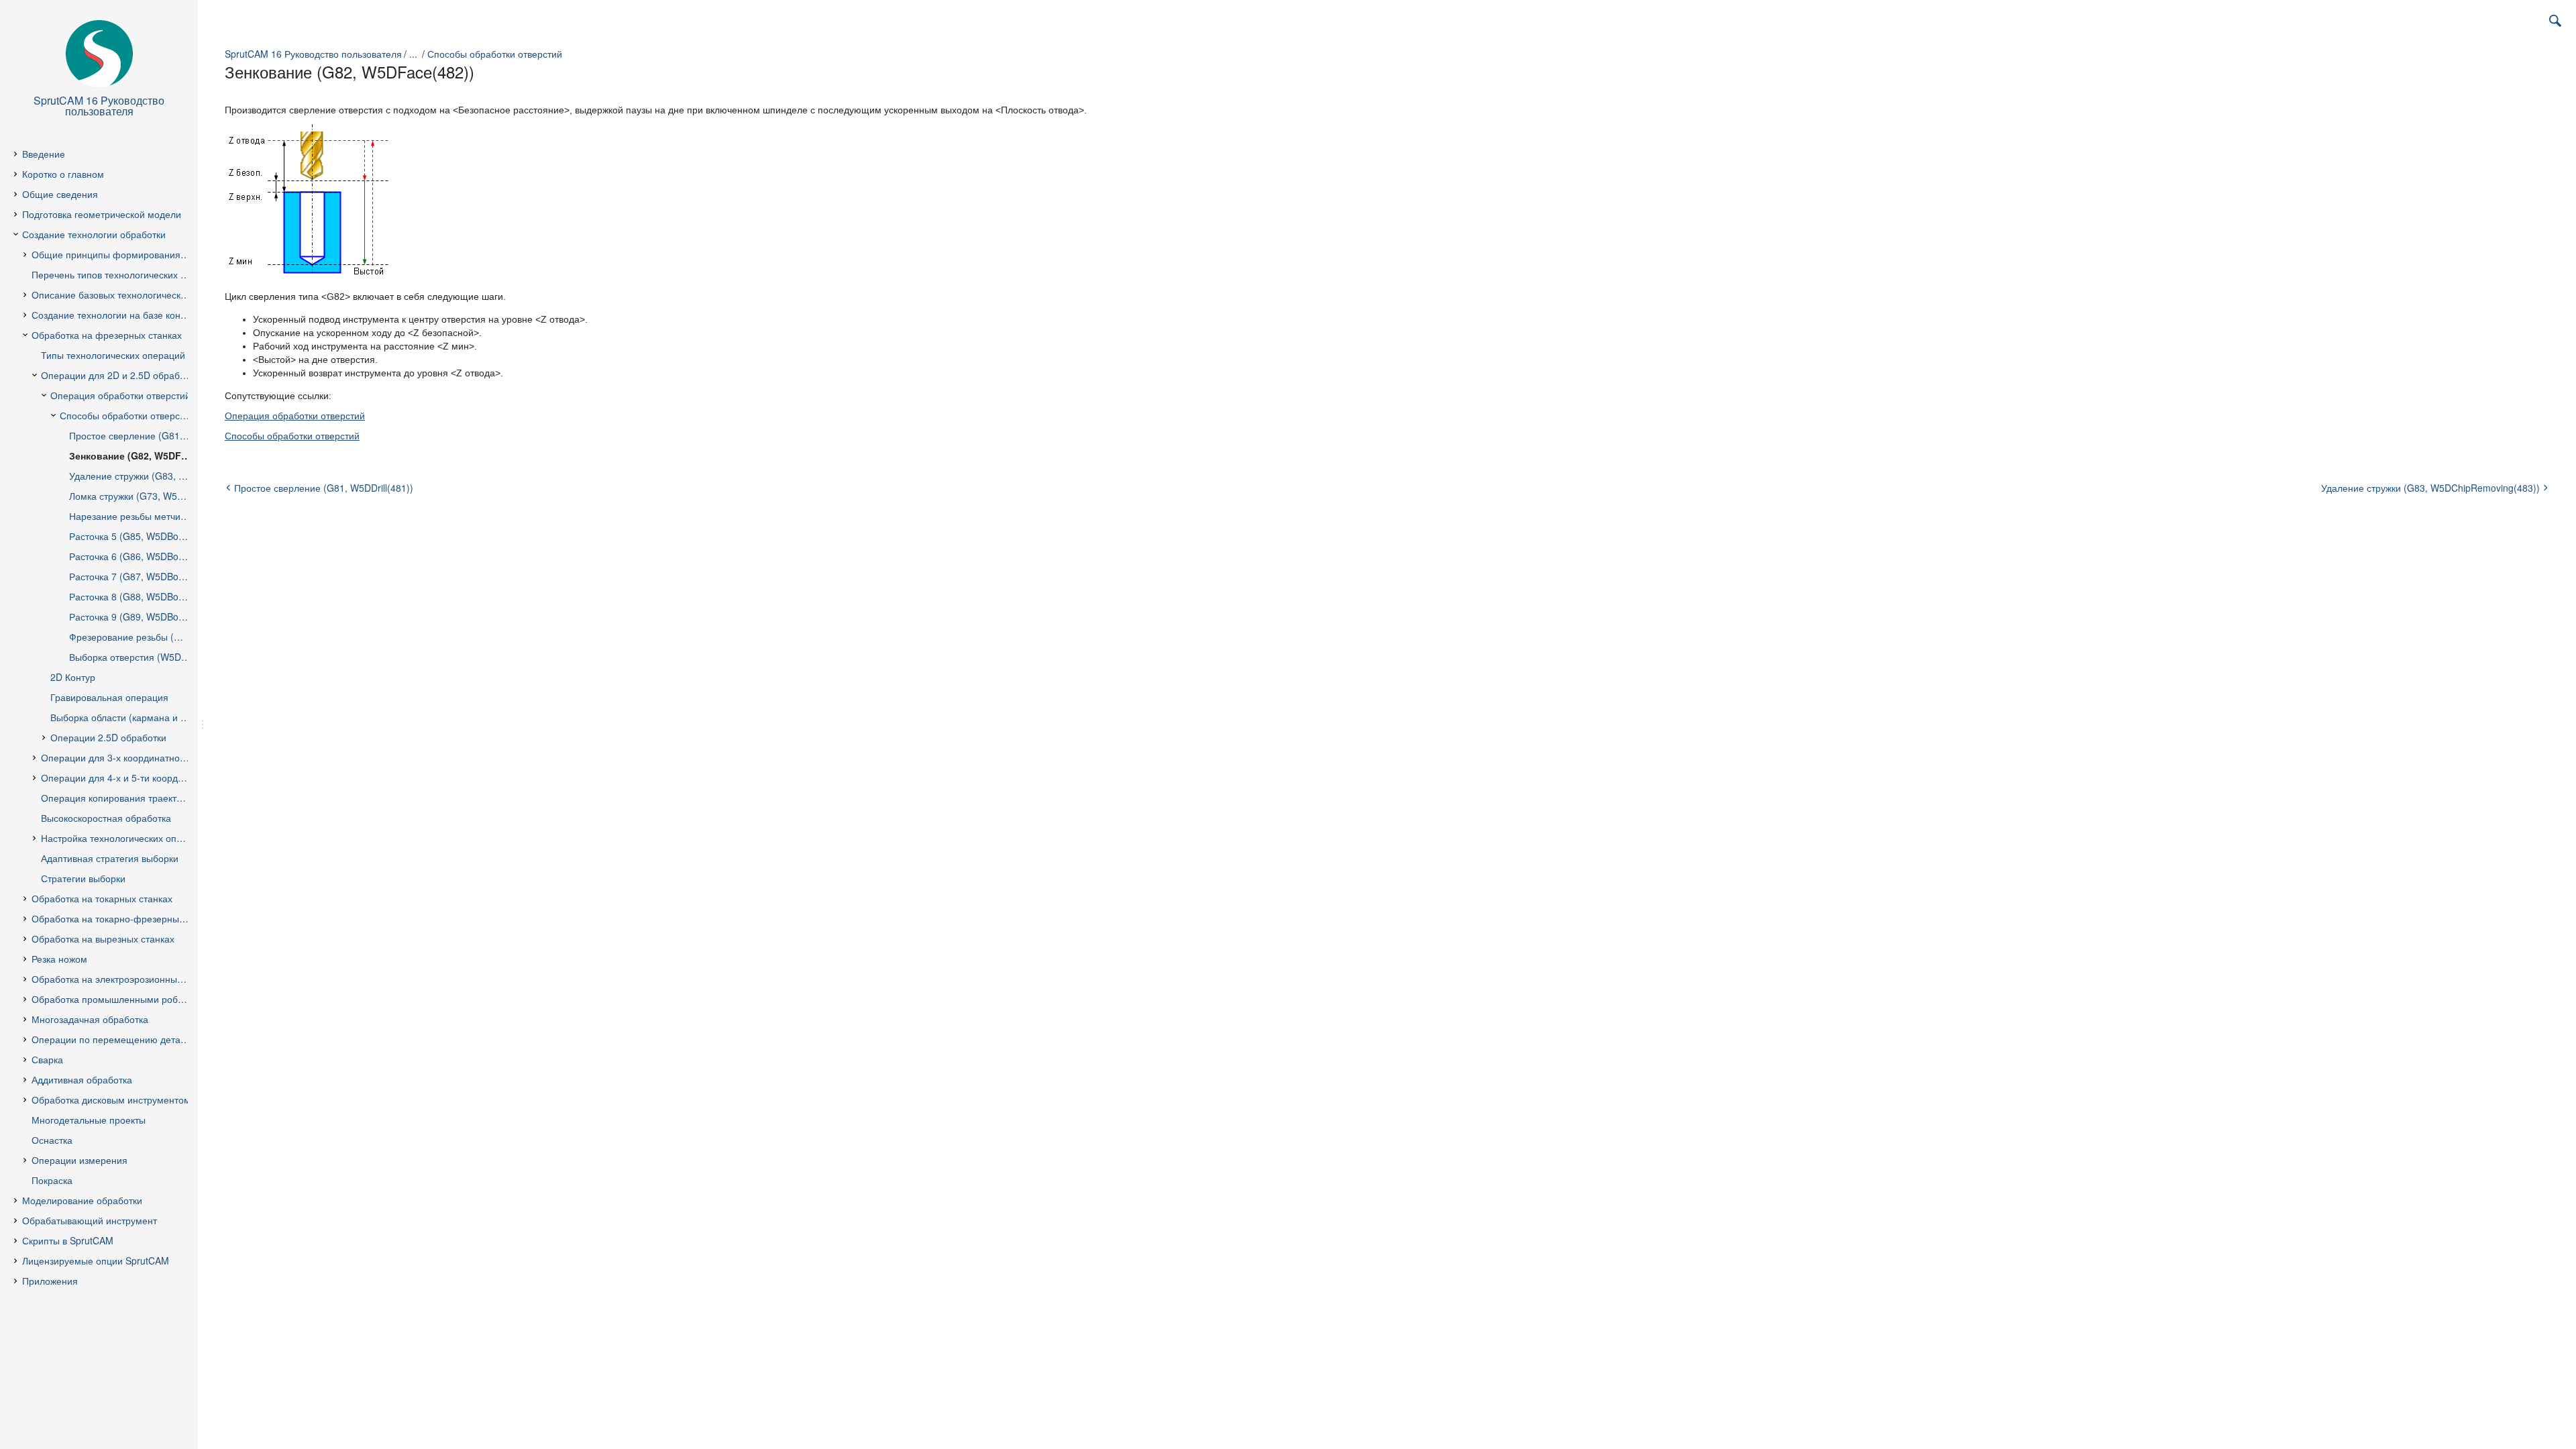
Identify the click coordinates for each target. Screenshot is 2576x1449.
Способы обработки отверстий (495, 54)
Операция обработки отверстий (295, 416)
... (413, 54)
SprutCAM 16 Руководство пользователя (313, 54)
